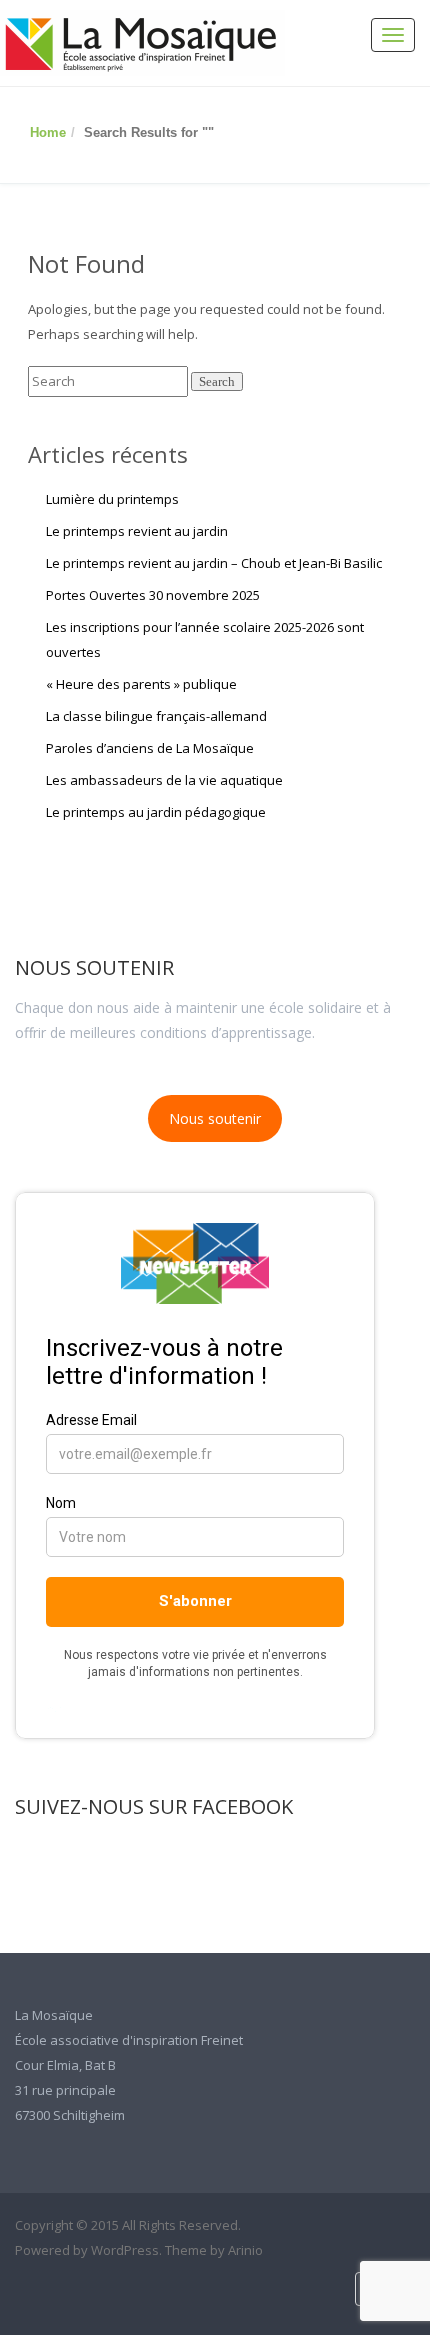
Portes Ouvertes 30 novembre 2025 (153, 595)
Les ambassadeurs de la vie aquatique (164, 780)
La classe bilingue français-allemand (156, 716)
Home (48, 132)
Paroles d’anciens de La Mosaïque (150, 748)
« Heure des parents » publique (141, 684)
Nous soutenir (215, 1118)
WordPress (125, 2250)
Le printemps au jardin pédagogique (156, 812)
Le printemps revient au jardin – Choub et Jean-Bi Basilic (214, 563)
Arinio (245, 2250)
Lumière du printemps (112, 499)
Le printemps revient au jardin (137, 531)
